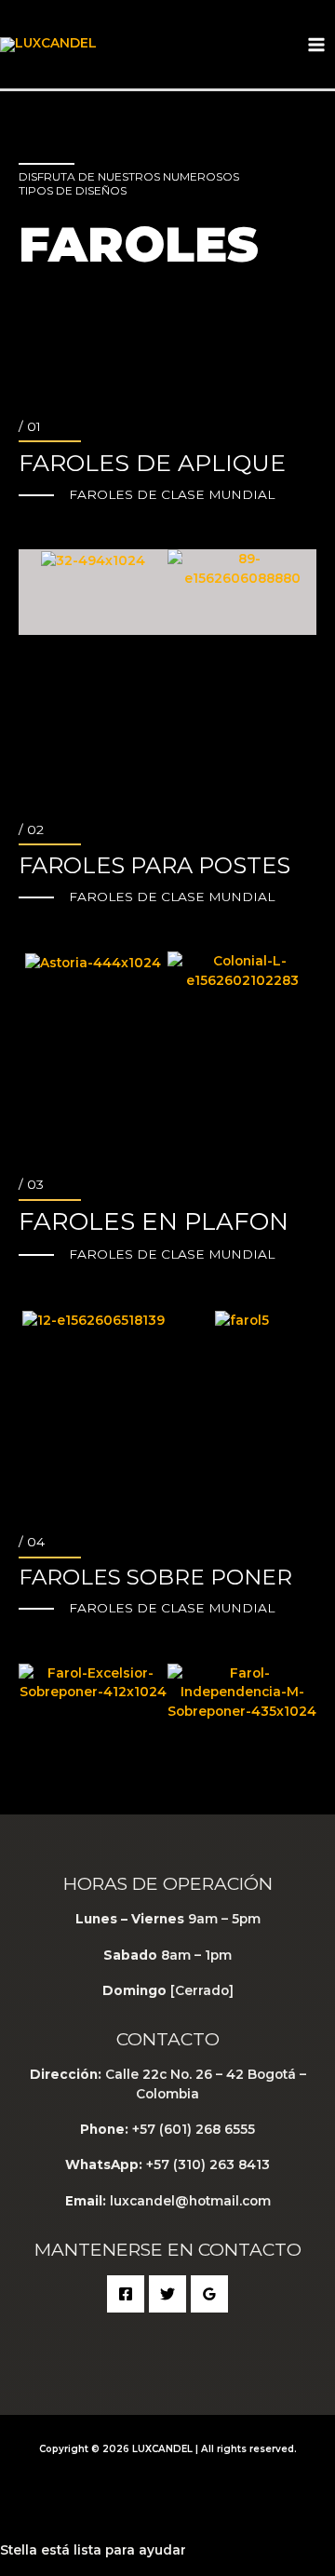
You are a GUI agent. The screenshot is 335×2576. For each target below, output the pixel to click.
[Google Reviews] (209, 2294)
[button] (39, 555)
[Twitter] (167, 2294)
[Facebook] (126, 2294)
